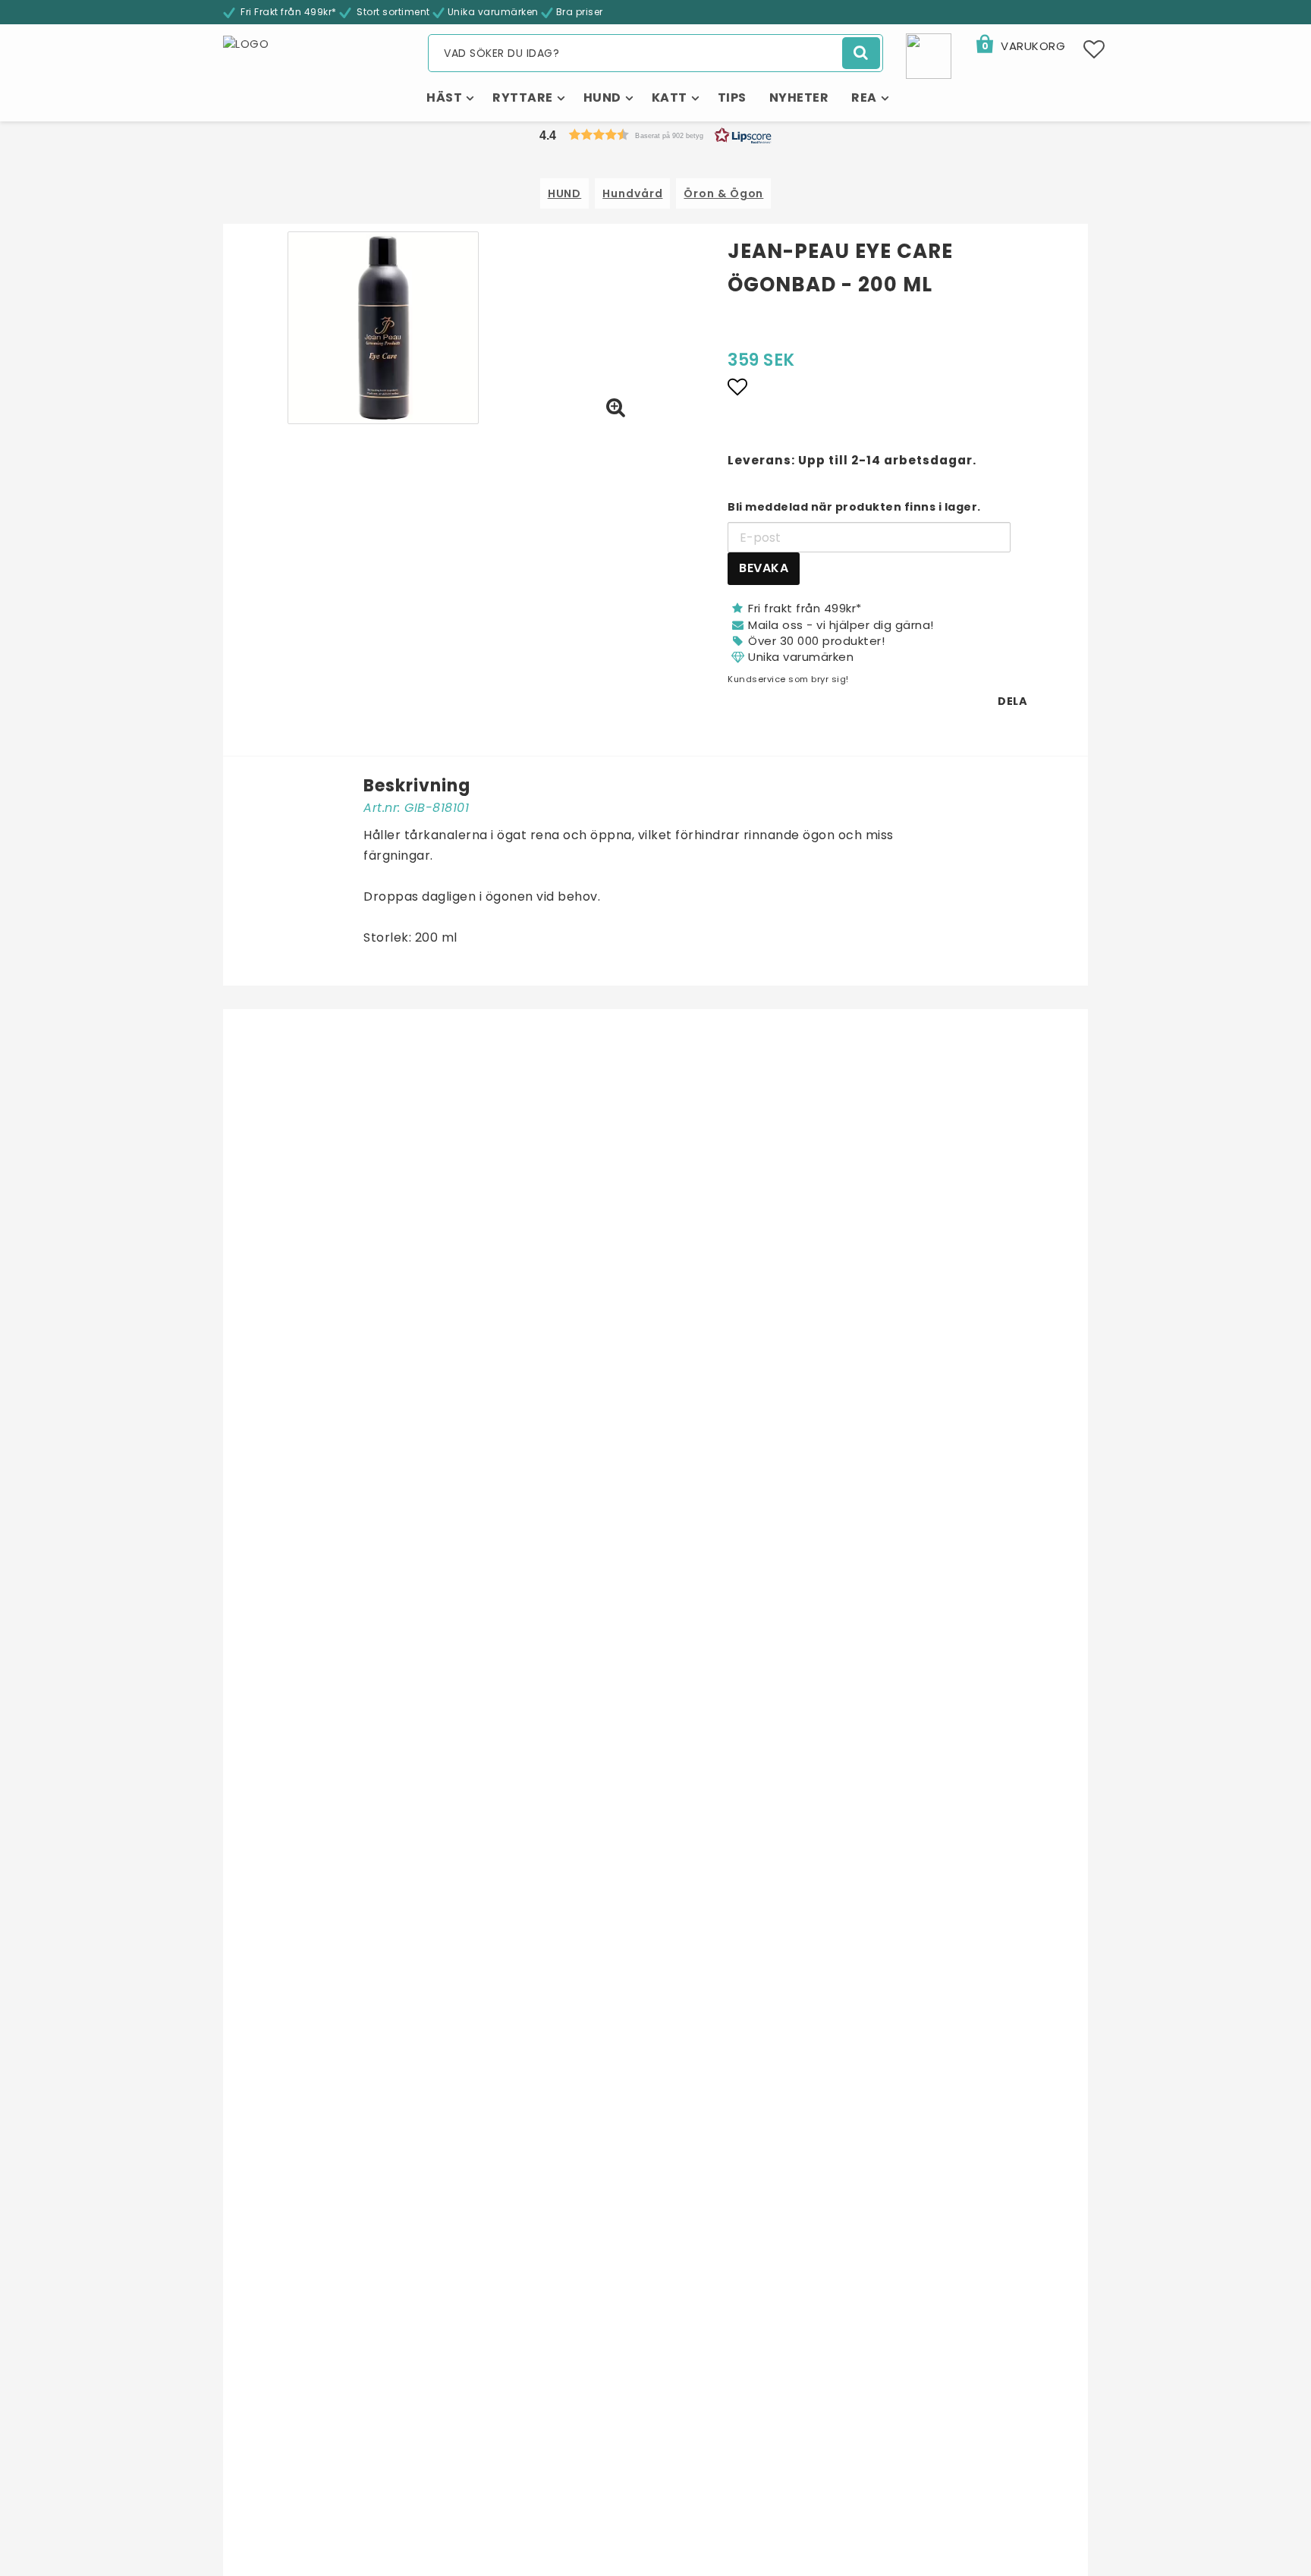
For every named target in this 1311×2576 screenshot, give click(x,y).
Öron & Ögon (723, 193)
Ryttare (523, 98)
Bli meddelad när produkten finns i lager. (854, 507)
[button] (1020, 46)
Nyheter (799, 98)
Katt (670, 98)
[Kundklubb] (929, 55)
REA (864, 98)
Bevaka (764, 568)
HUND (565, 193)
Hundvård (632, 193)
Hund (602, 98)
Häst (444, 98)
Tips (732, 98)
